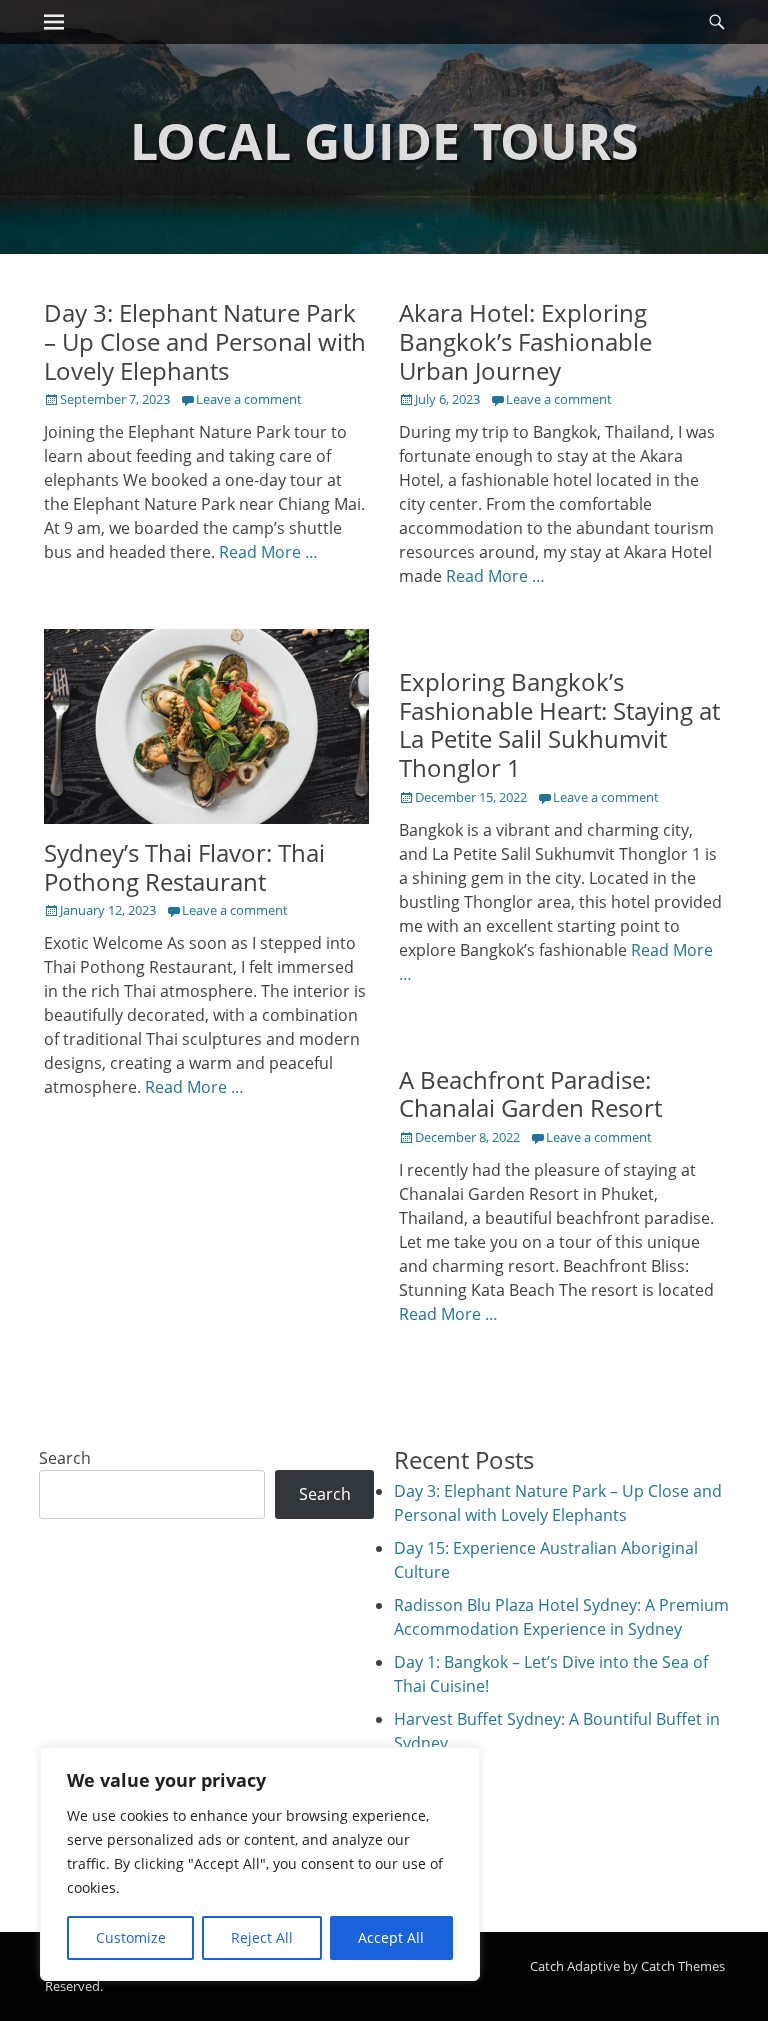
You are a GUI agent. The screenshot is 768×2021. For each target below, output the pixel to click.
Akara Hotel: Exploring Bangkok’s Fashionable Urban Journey (525, 341)
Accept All (391, 1937)
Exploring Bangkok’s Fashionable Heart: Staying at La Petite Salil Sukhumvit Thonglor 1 (559, 724)
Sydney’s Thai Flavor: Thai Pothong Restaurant (184, 867)
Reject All (262, 1937)
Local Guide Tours (384, 141)
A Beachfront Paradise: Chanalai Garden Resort (530, 1094)
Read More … (268, 552)
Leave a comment (249, 399)
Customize (131, 1937)
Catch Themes (683, 1966)
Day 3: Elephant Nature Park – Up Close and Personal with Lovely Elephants (205, 341)
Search (65, 1458)
